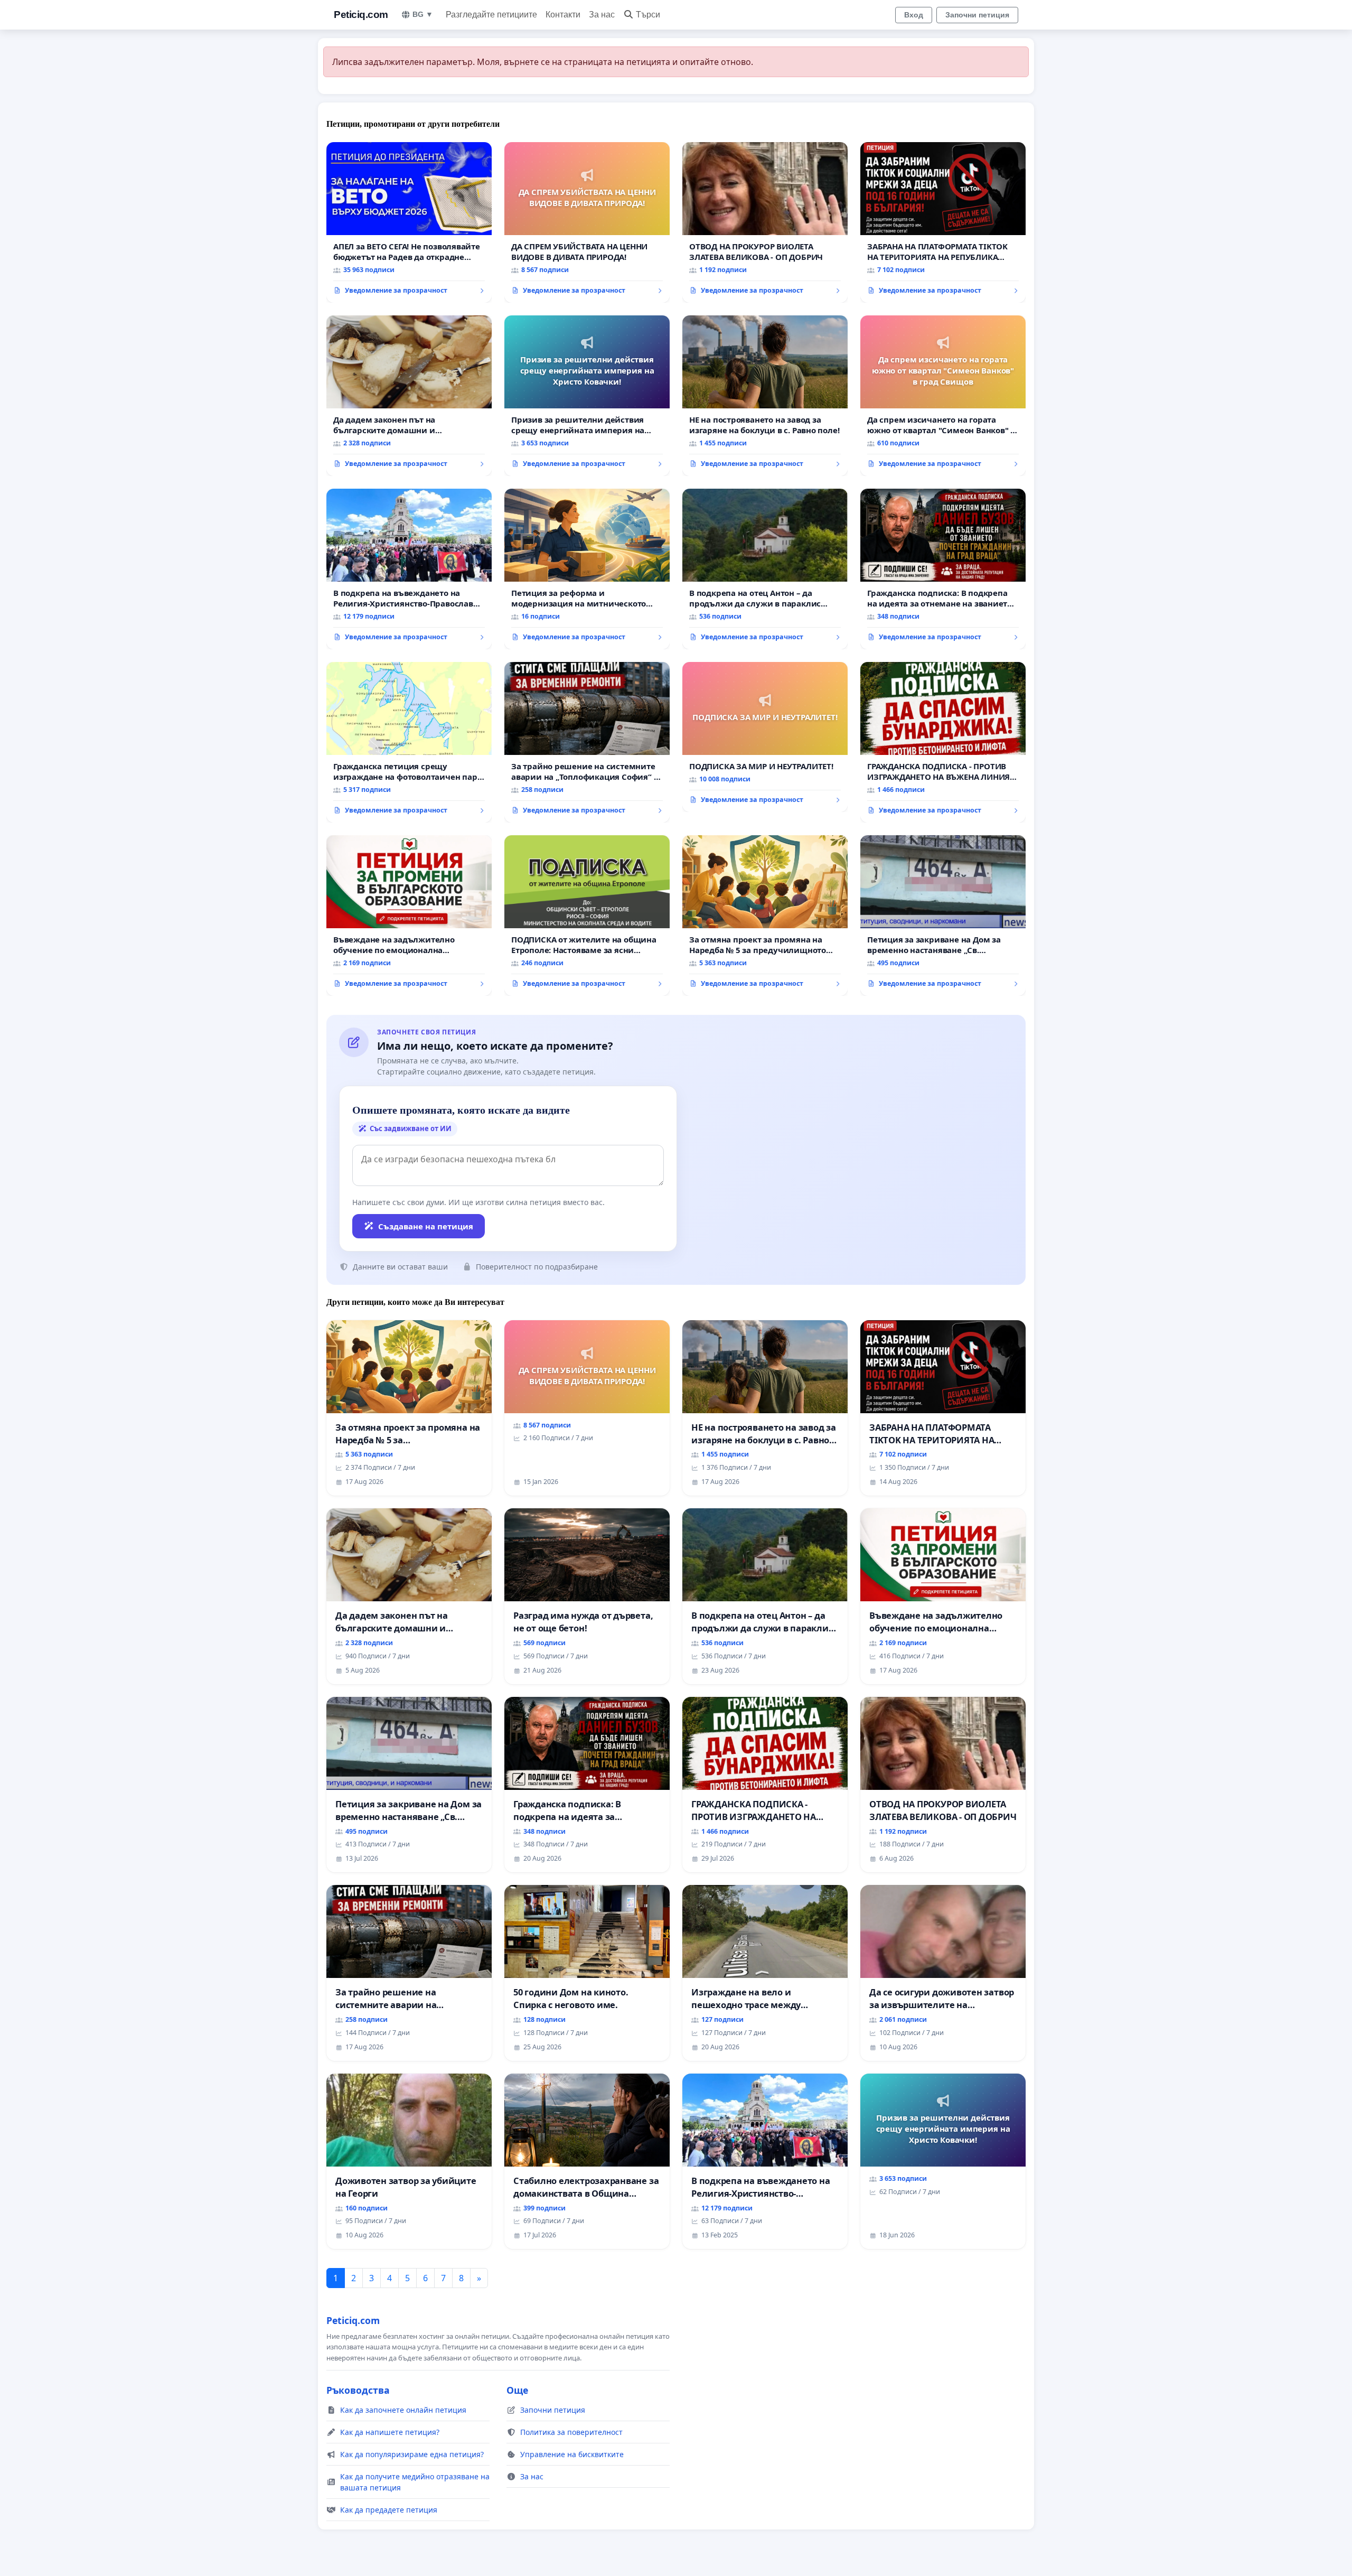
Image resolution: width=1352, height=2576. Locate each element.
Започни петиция (977, 15)
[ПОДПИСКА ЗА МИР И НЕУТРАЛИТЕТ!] (765, 737)
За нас (602, 15)
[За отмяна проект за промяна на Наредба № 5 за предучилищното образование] (765, 916)
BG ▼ (423, 14)
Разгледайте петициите (491, 15)
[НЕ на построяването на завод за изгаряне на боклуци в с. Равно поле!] (765, 396)
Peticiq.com (361, 15)
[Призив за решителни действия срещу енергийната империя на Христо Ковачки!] (587, 396)
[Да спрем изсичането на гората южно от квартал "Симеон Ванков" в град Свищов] (943, 396)
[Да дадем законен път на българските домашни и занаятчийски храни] (409, 396)
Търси (648, 15)
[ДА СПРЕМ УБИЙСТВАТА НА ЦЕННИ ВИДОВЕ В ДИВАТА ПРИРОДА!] (587, 222)
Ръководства (358, 2390)
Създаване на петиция (426, 1226)
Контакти (563, 15)
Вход (914, 15)
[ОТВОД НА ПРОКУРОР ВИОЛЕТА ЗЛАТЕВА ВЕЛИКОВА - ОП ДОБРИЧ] (765, 222)
